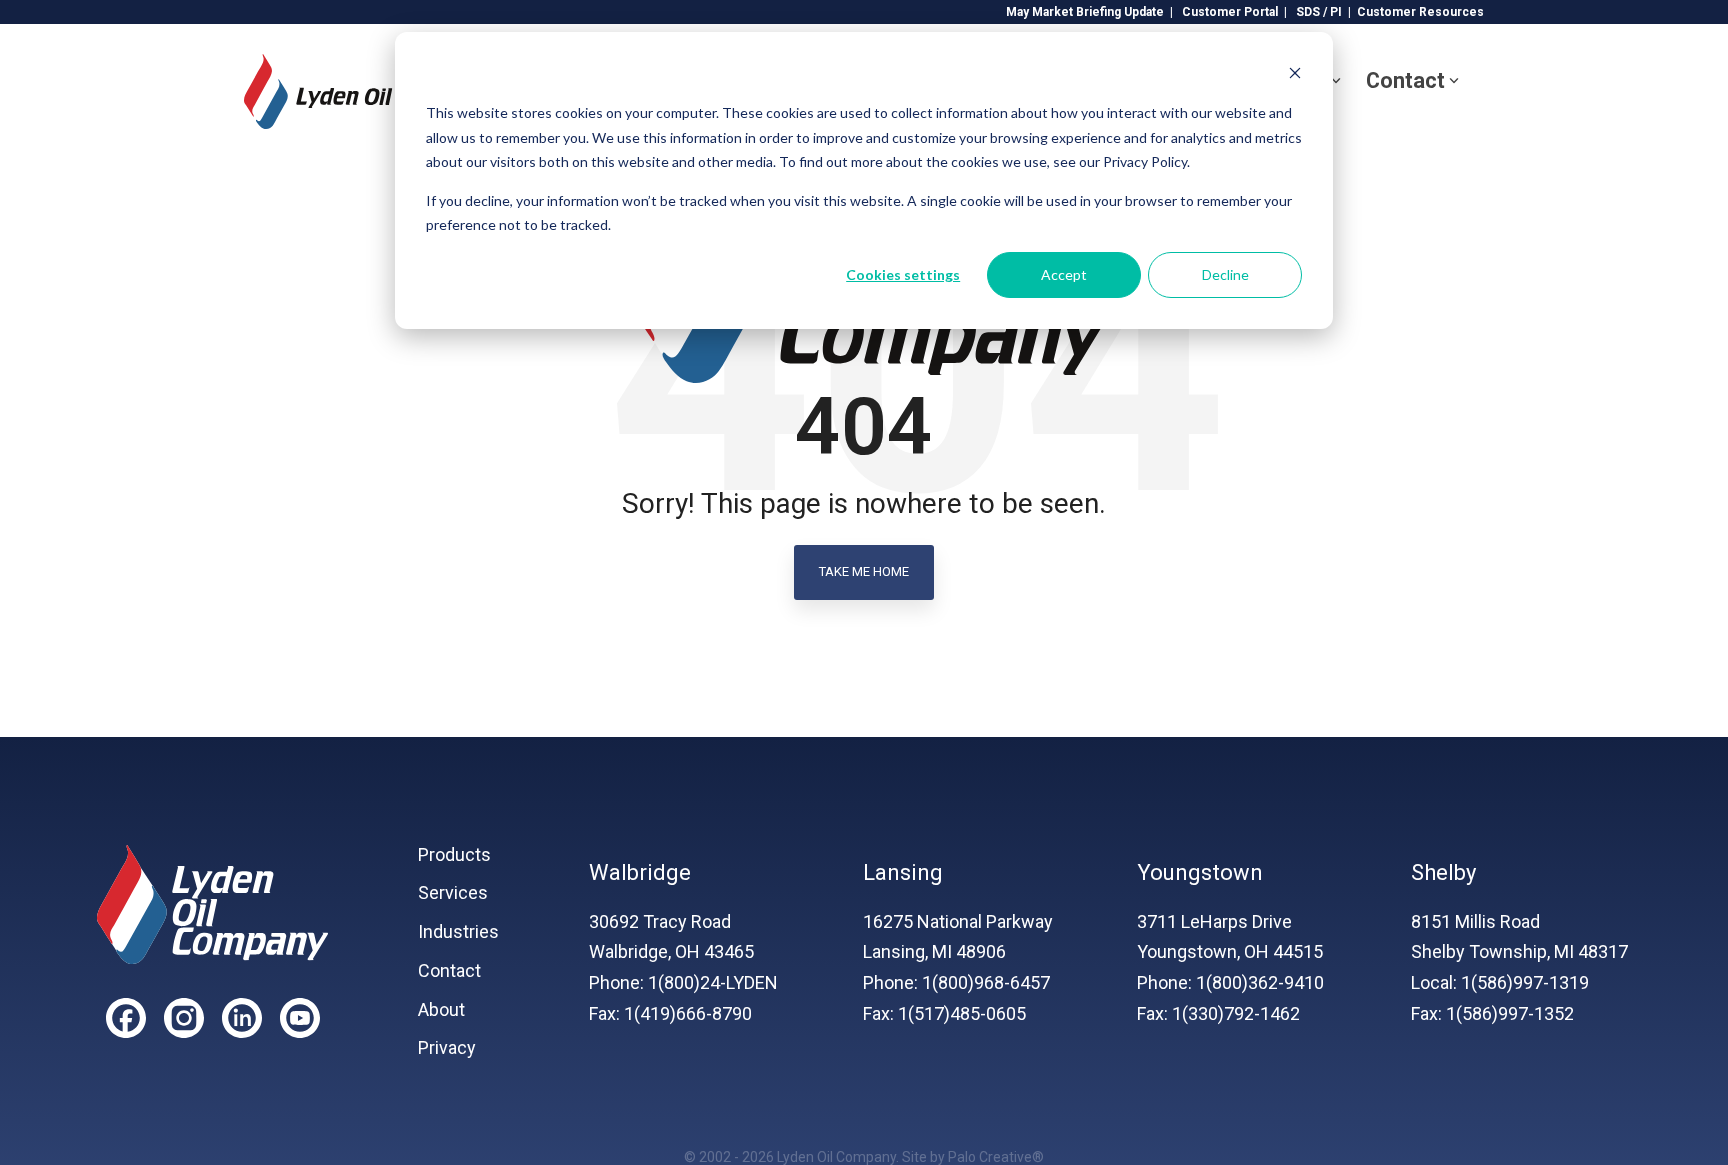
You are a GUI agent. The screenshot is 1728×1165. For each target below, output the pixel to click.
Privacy (447, 1048)
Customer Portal (1230, 12)
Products (454, 855)
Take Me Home (864, 571)
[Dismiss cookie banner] (1295, 75)
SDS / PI (1319, 12)
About (441, 1010)
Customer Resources (1420, 12)
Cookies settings (903, 274)
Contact (1405, 80)
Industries (458, 932)
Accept (1064, 274)
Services (453, 893)
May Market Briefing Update (1085, 12)
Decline (1225, 274)
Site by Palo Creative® (973, 1157)
